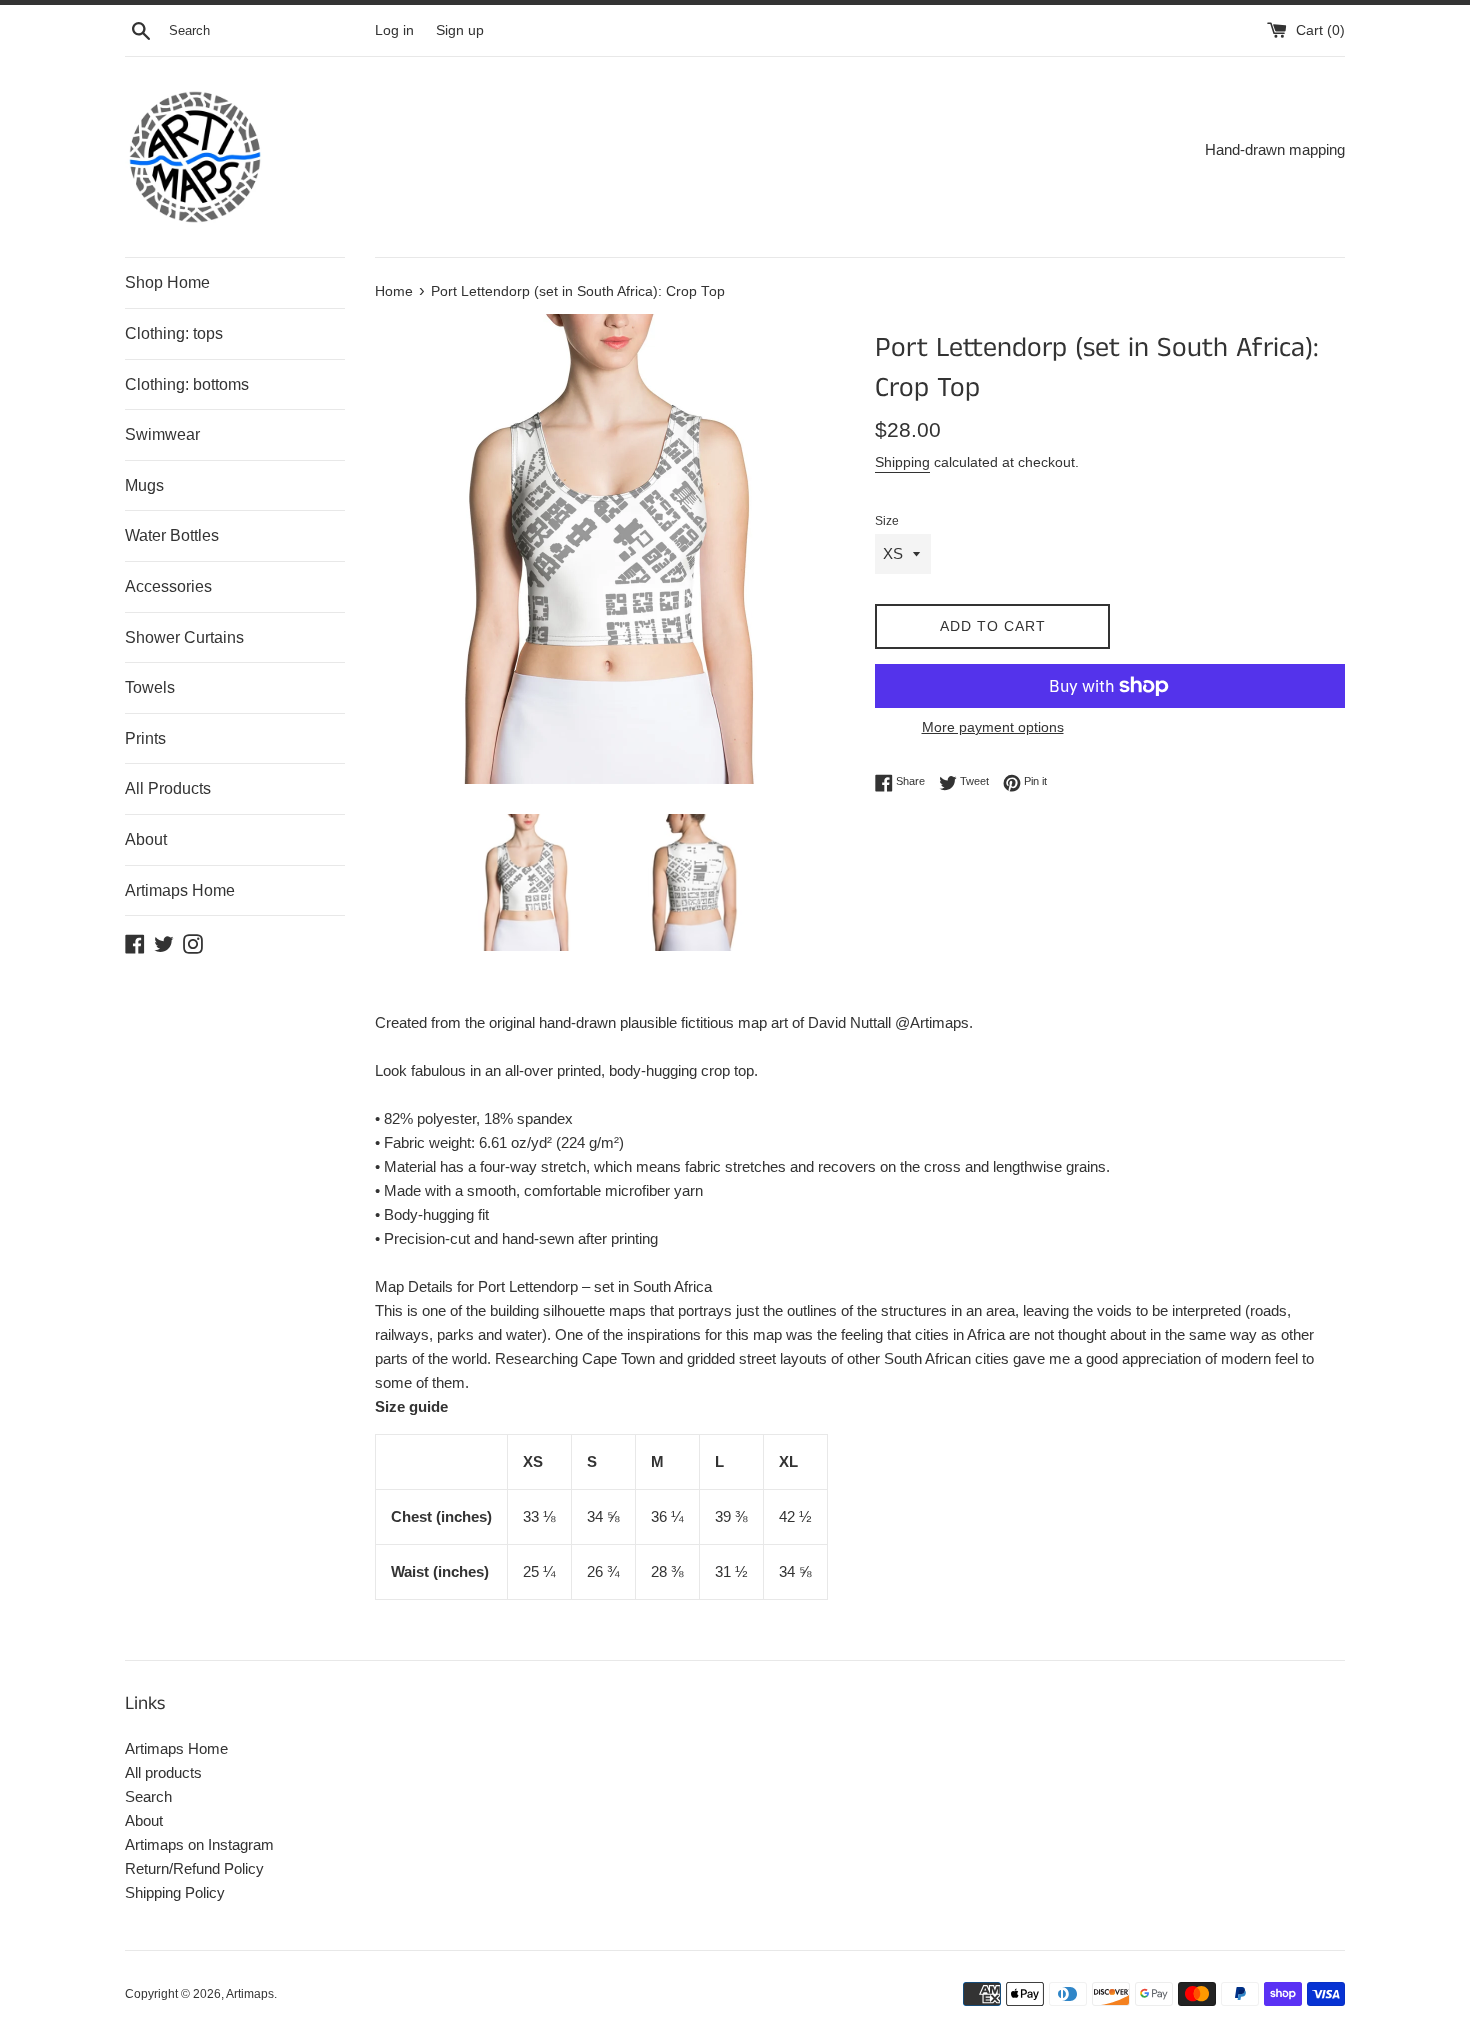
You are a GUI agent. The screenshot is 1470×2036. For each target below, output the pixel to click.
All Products (168, 788)
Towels (150, 687)
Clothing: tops (174, 333)
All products (163, 1772)
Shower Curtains (184, 637)
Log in (394, 30)
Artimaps (250, 1994)
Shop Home (167, 282)
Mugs (144, 485)
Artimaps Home (180, 890)
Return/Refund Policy (194, 1868)
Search (148, 1796)
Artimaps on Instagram (199, 1844)
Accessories (168, 586)
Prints (145, 738)
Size (887, 521)
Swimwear (162, 434)
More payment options (993, 727)
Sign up (460, 30)
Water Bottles (172, 535)
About (146, 839)
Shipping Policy (175, 1892)
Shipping (902, 462)
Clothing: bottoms (187, 384)
